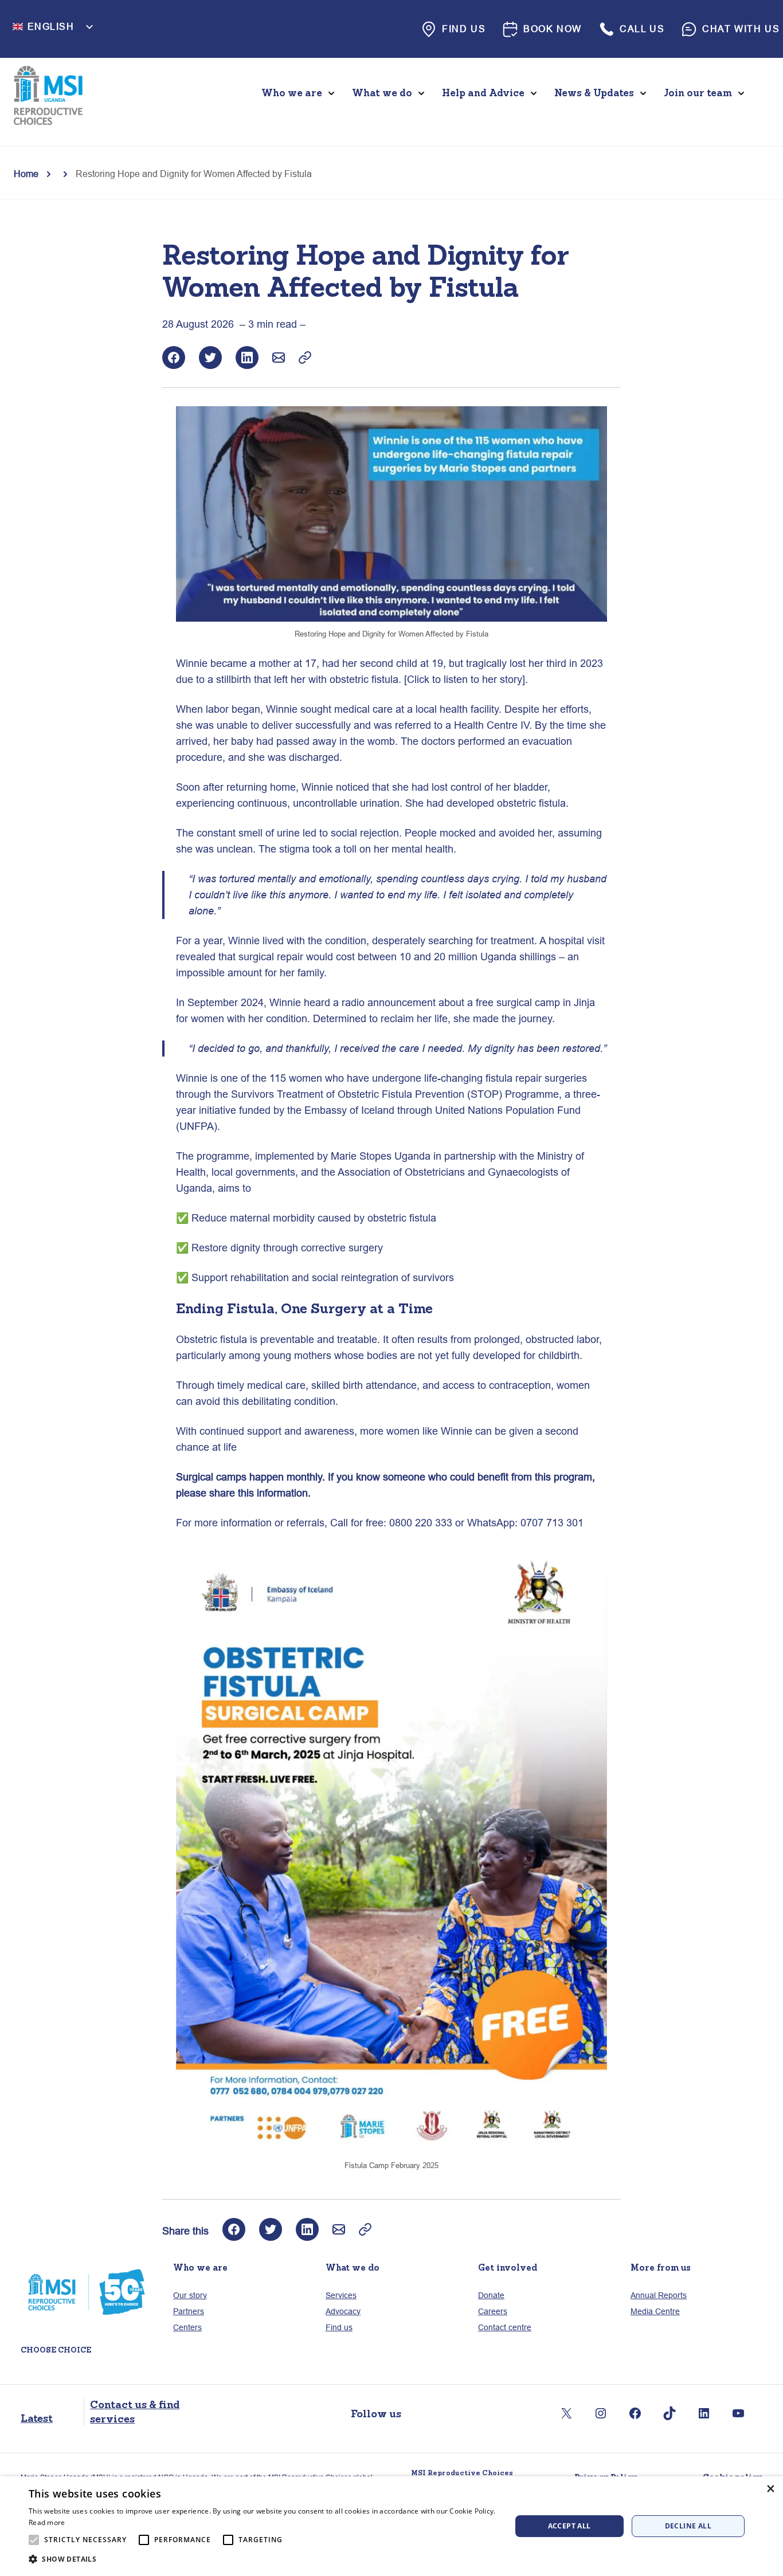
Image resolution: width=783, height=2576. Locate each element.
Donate (491, 2295)
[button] (263, 2559)
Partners (189, 2311)
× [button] (770, 2489)
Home (26, 174)
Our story (190, 2295)
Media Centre (655, 2311)
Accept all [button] (569, 2526)
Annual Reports (659, 2295)
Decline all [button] (688, 2526)
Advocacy (343, 2311)
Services (341, 2295)
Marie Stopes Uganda (381, 1156)
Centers (187, 2327)
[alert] (391, 2526)
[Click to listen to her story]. (466, 679)
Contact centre (505, 2327)
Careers (493, 2311)
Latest (37, 2418)
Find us (339, 2327)
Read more (47, 2522)
